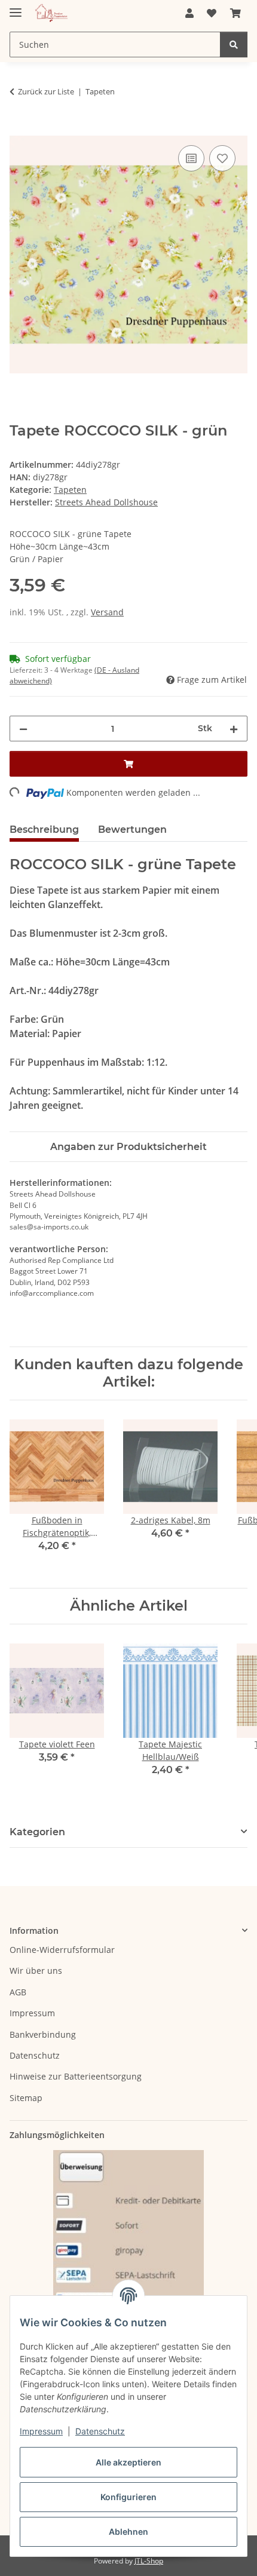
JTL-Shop (149, 2561)
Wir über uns (36, 1971)
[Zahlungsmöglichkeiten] (128, 2242)
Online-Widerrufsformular (62, 1950)
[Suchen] (234, 45)
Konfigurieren (128, 2497)
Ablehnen (128, 2531)
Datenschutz (100, 2431)
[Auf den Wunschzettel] (222, 158)
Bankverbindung (43, 2034)
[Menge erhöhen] (234, 729)
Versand (107, 612)
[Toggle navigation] (16, 7)
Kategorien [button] (37, 1832)
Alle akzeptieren (128, 2462)
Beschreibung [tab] (44, 829)
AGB (18, 1992)
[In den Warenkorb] (19, 129)
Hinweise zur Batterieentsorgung (76, 2076)
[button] (189, 13)
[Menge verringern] (23, 729)
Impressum (41, 2431)
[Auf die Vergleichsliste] (191, 158)
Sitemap (26, 2098)
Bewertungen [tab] (132, 829)
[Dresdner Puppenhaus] (51, 13)
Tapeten (70, 490)
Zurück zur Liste (46, 91)
